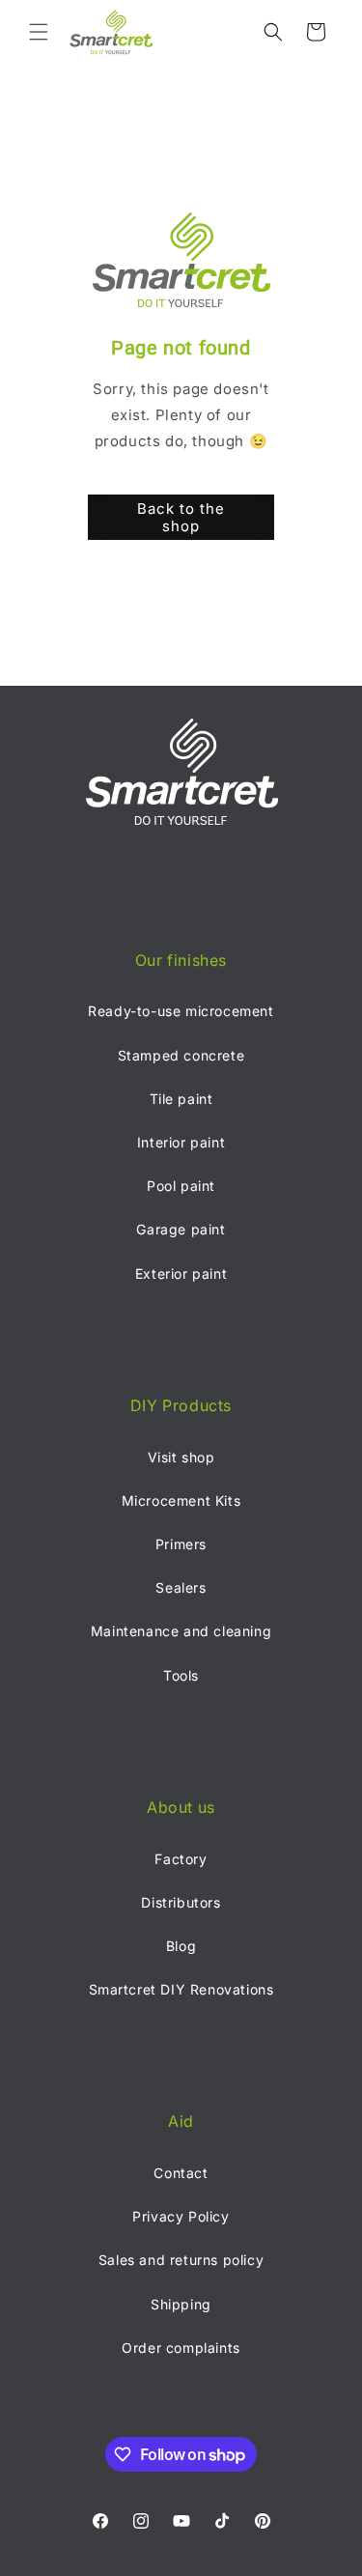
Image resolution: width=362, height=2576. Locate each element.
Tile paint (181, 1099)
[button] (39, 32)
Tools (181, 1675)
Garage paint (181, 1229)
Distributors (181, 1902)
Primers (181, 1544)
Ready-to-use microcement (181, 1011)
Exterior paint (181, 1274)
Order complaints (181, 2348)
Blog (181, 1946)
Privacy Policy (181, 2216)
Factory (181, 1859)
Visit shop (181, 1457)
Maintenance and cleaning (181, 1631)
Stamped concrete (181, 1055)
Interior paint (181, 1142)
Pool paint (181, 1186)
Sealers (181, 1587)
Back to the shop (181, 517)
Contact (181, 2173)
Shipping (181, 2304)
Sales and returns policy (181, 2260)
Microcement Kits (181, 1500)
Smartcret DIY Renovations (181, 1989)
